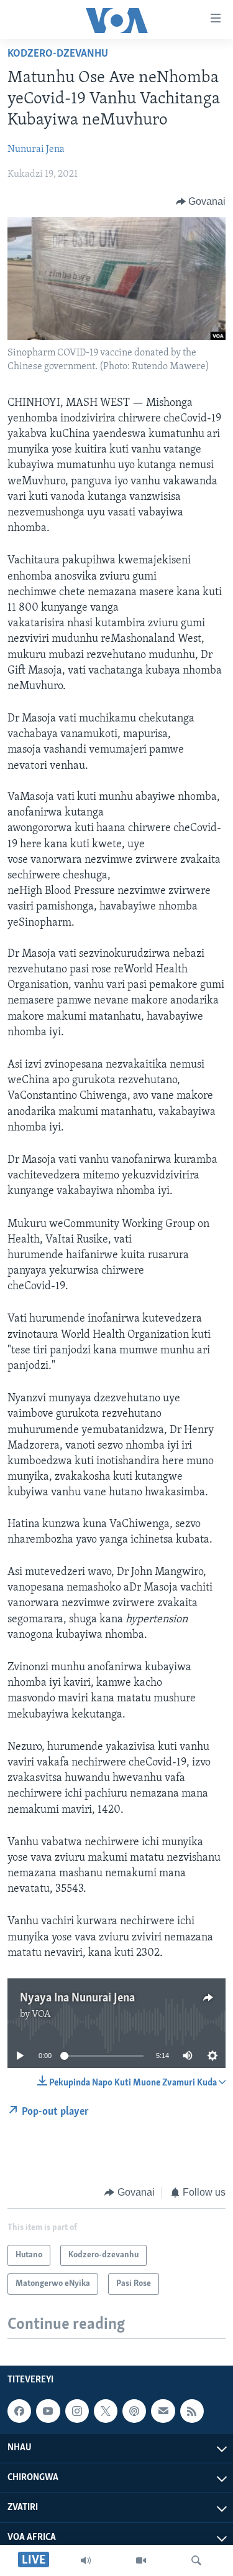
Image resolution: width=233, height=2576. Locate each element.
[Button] (201, 202)
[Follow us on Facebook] (19, 2411)
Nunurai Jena (36, 149)
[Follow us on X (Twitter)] (106, 2411)
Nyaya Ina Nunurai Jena (77, 1998)
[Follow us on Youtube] (48, 2411)
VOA (41, 2014)
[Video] (141, 2560)
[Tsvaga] (196, 2560)
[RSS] (192, 2411)
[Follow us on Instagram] (77, 2411)
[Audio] (86, 2560)
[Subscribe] (163, 2411)
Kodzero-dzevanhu (58, 54)
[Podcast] (134, 2411)
